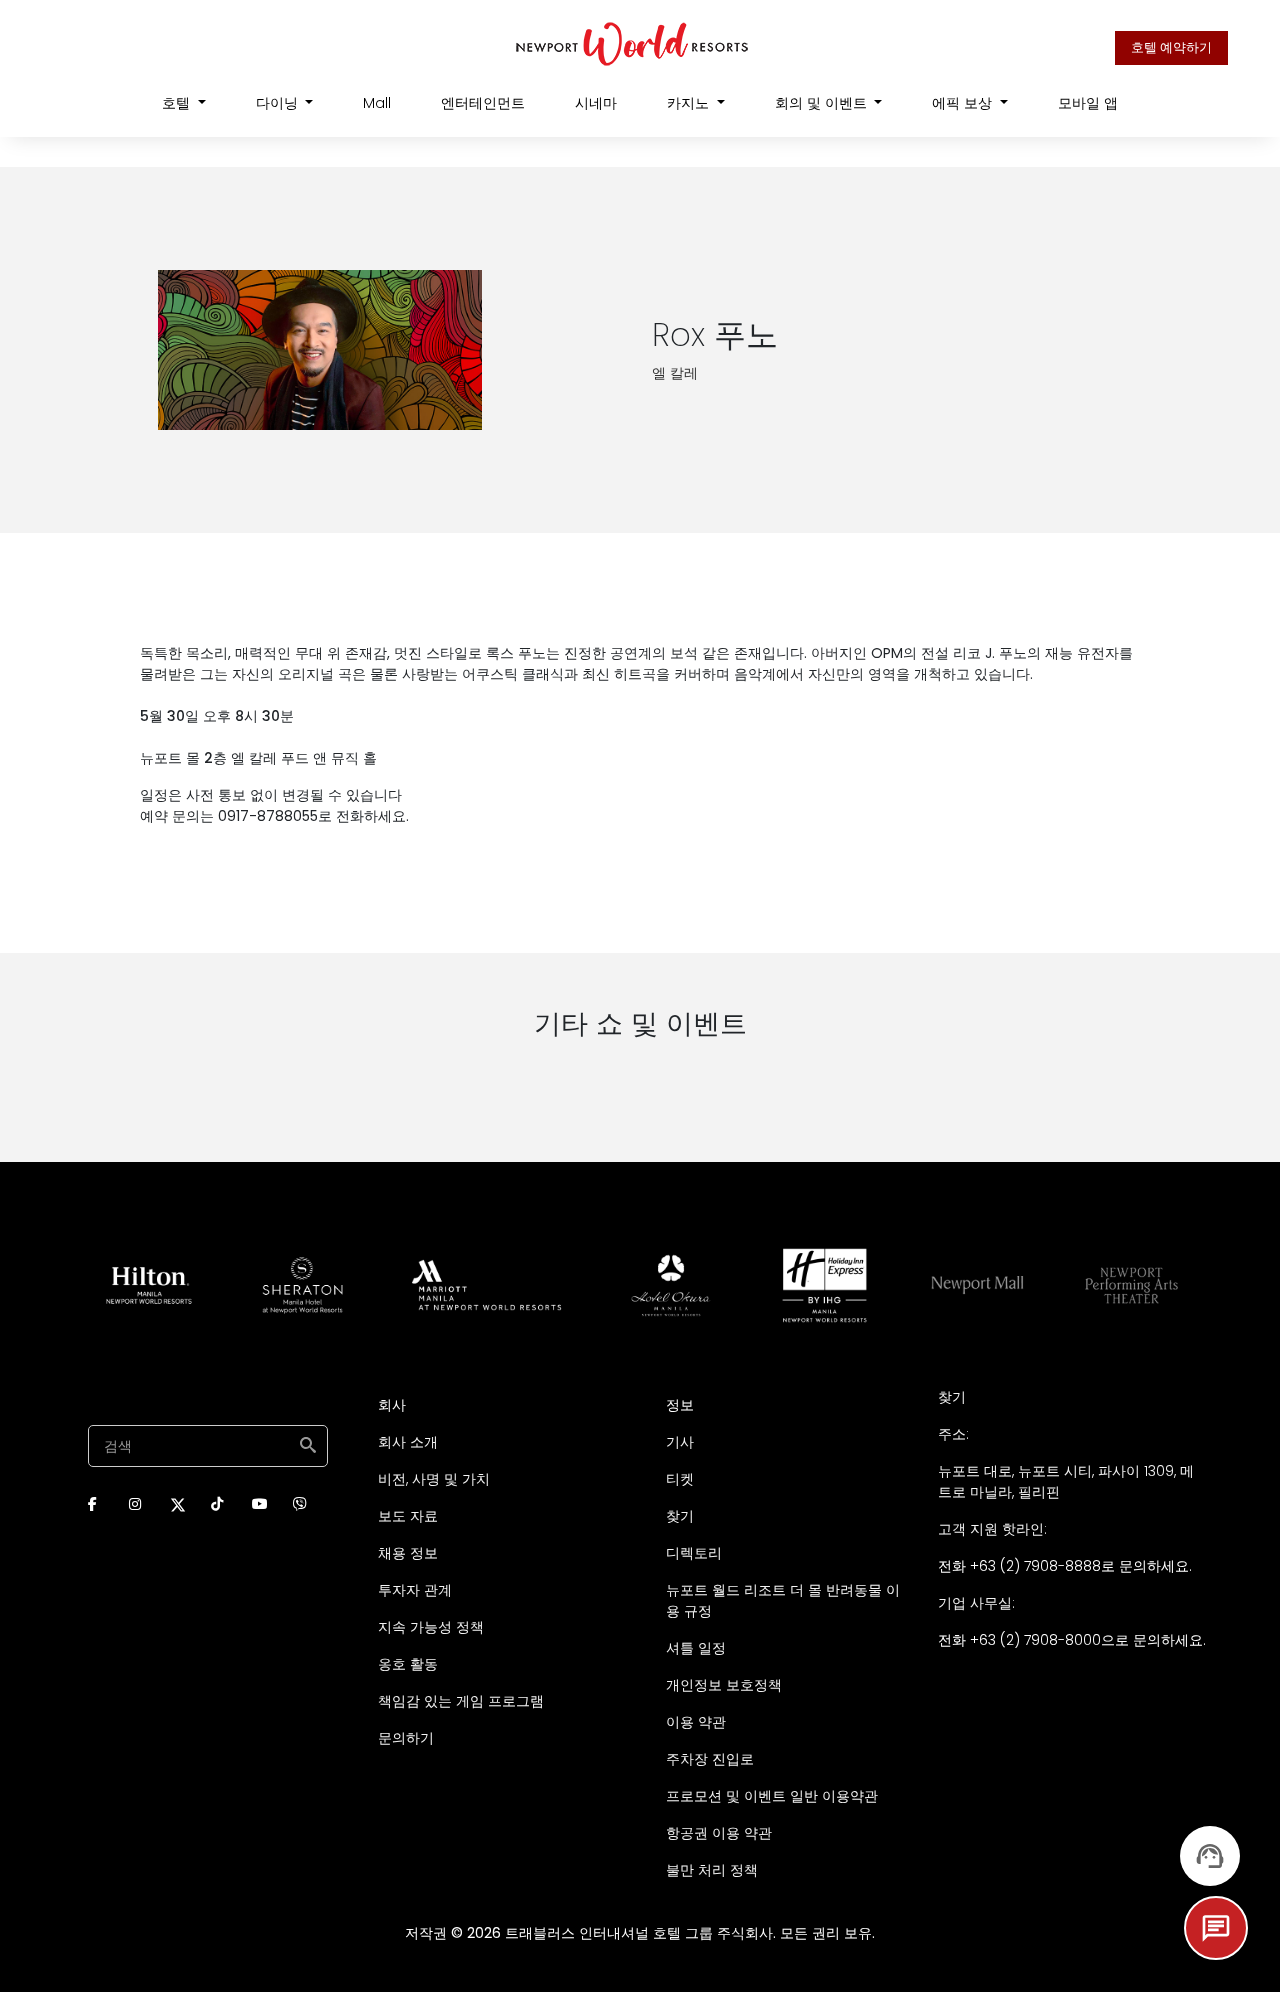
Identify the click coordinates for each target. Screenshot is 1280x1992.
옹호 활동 (408, 1664)
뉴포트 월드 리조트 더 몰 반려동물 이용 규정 (783, 1600)
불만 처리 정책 (712, 1870)
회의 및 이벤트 (823, 103)
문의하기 (406, 1738)
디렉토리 (694, 1553)
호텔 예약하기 (1171, 47)
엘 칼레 (675, 373)
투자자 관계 (415, 1590)
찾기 (680, 1516)
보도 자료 (408, 1516)
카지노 (690, 103)
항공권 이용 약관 (719, 1833)
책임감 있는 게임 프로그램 (461, 1701)
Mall (377, 103)
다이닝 (279, 103)
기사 (680, 1442)
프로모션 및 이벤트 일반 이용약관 (772, 1796)
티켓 (680, 1479)
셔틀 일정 (696, 1648)
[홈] (632, 43)
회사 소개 (408, 1442)
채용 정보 (408, 1553)
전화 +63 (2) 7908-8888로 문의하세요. (1065, 1566)
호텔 (178, 103)
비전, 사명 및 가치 (434, 1479)
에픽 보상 (964, 103)
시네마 (596, 103)
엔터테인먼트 (483, 103)
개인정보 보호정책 (724, 1685)
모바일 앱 (1088, 103)
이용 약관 (696, 1722)
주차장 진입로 (710, 1759)
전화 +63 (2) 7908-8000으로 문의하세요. (1072, 1640)
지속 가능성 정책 (431, 1627)
